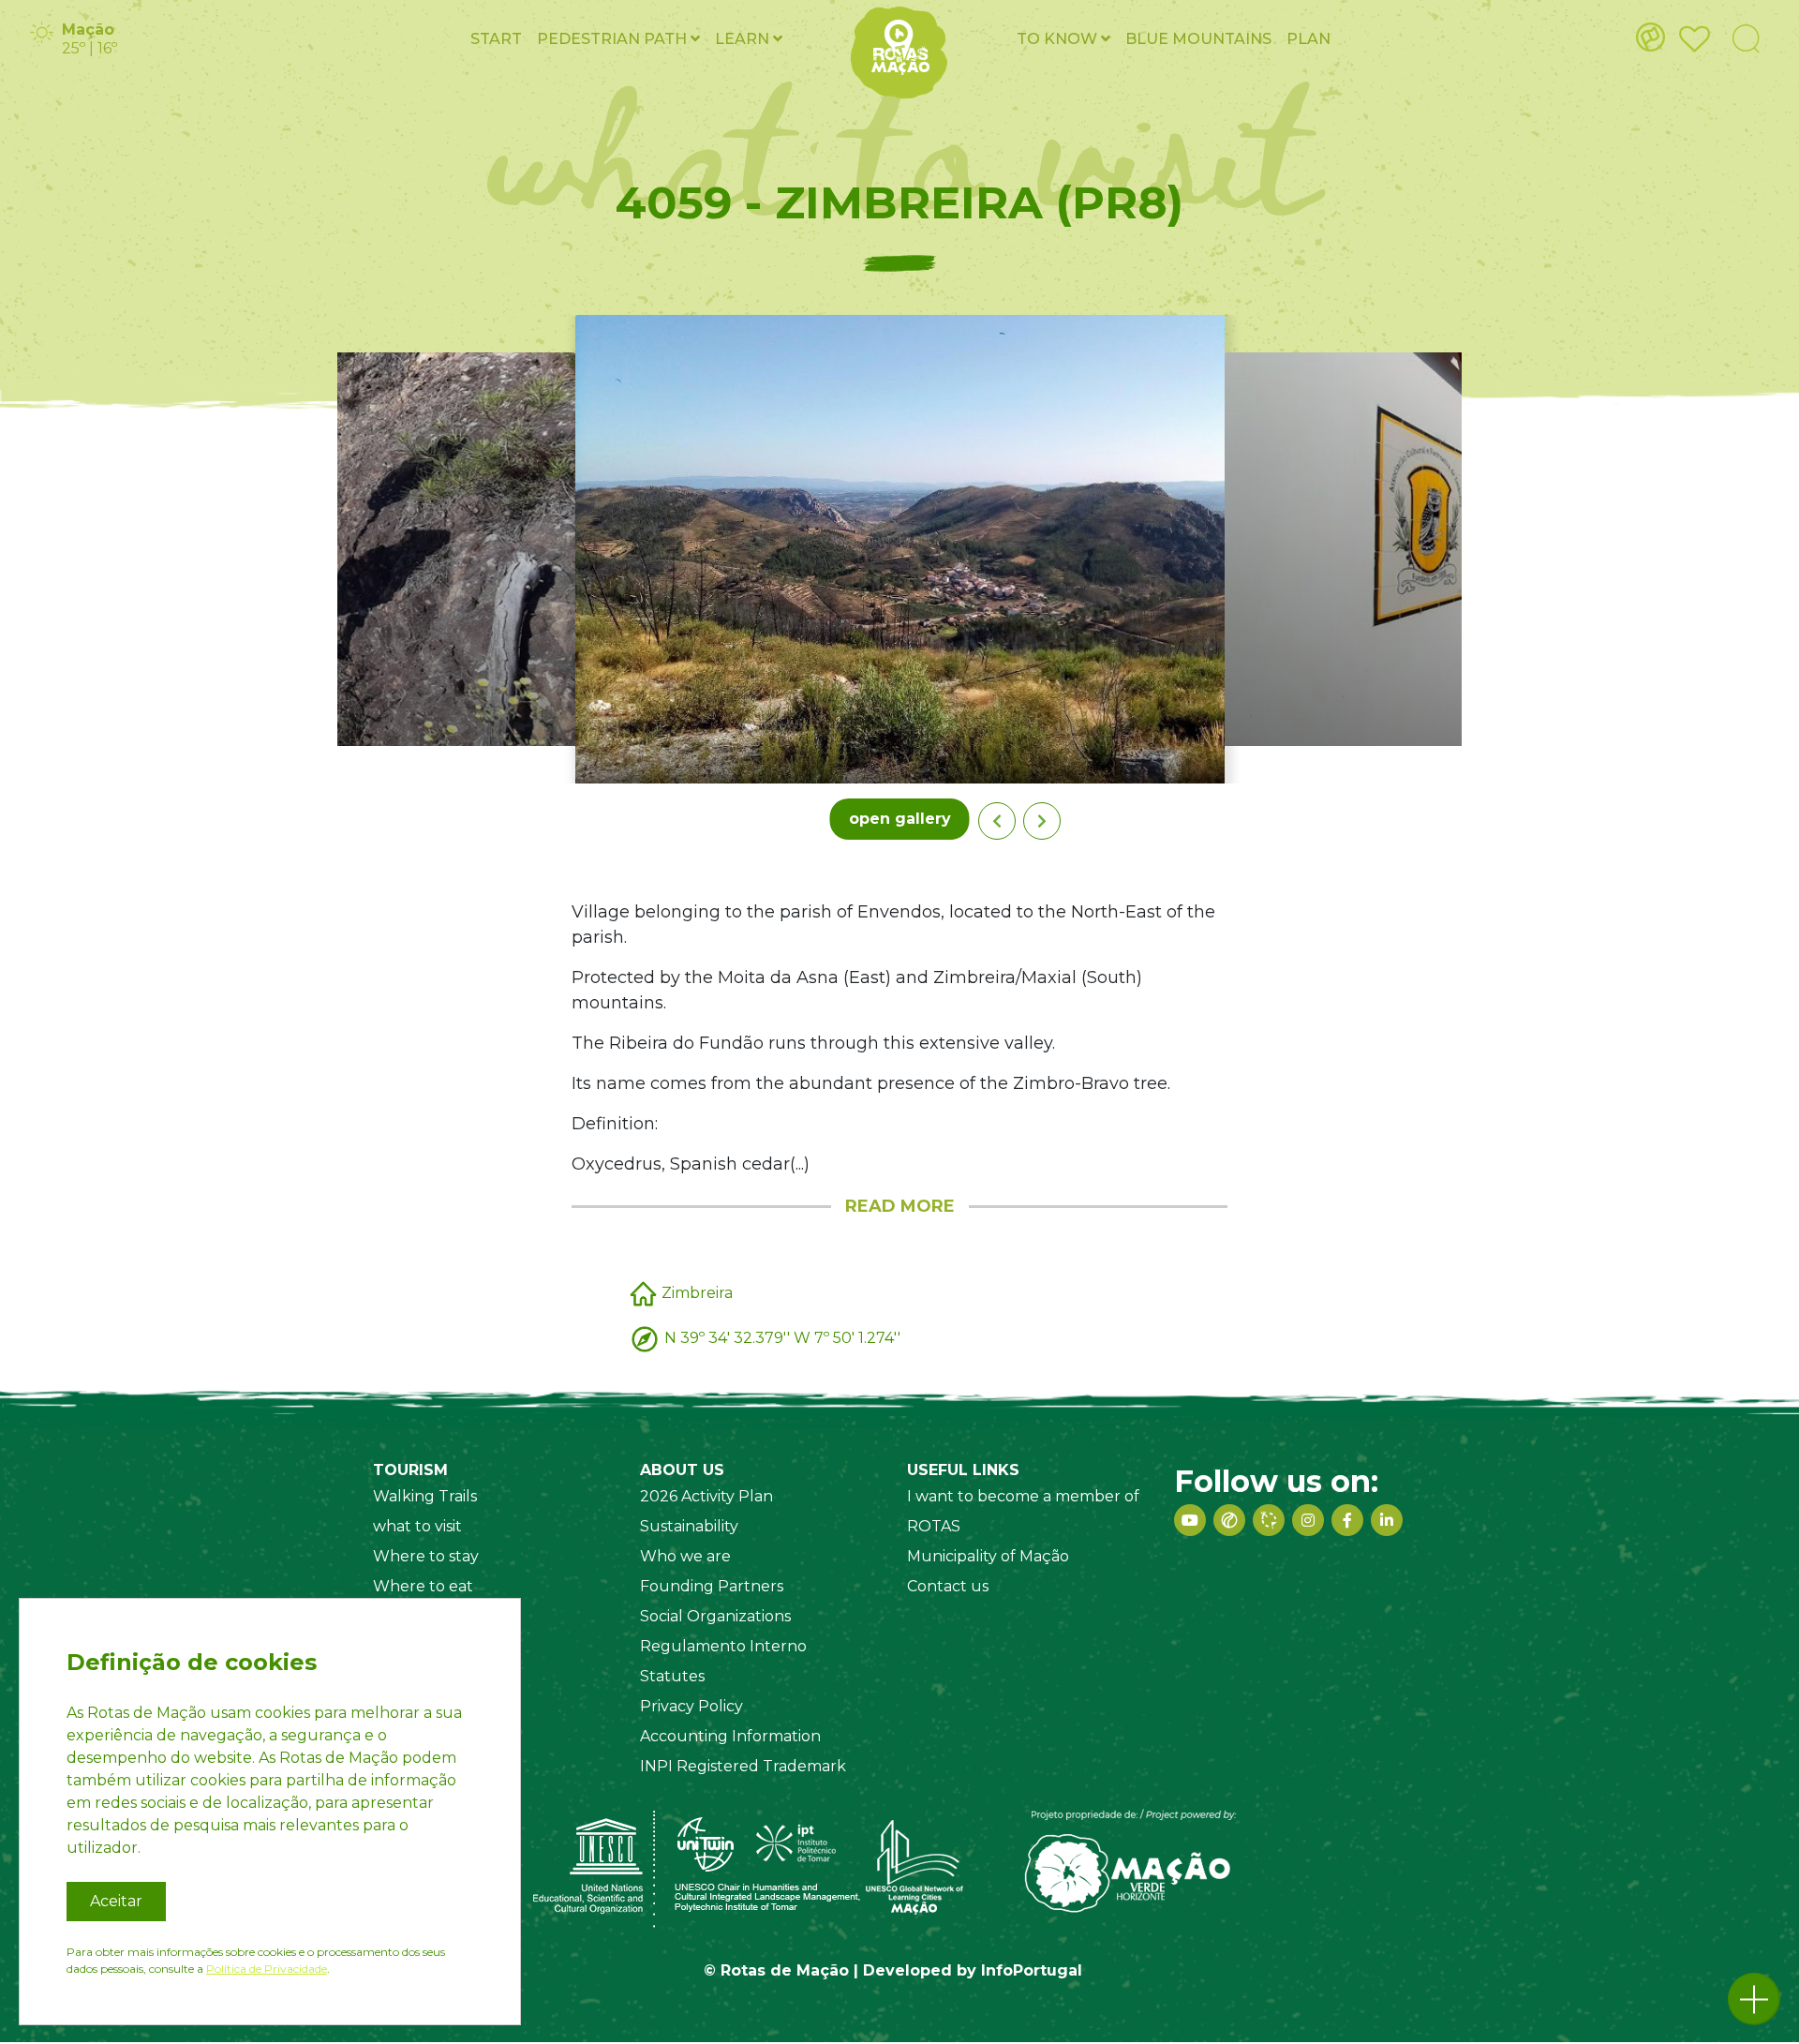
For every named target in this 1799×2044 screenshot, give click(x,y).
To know (1059, 39)
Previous (997, 821)
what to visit (417, 1526)
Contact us (948, 1586)
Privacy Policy (691, 1706)
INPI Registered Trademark (743, 1766)
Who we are (685, 1556)
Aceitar (116, 1901)
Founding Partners (712, 1586)
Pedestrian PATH (614, 39)
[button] (1754, 1999)
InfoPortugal (1032, 1970)
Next (1042, 821)
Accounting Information (730, 1736)
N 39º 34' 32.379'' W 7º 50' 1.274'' (782, 1338)
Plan (1308, 39)
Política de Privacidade (267, 1969)
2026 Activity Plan (706, 1496)
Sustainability (689, 1526)
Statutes (672, 1676)
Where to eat (423, 1586)
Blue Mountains (1198, 39)
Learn (744, 39)
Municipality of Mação (988, 1556)
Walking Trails (425, 1496)
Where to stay (426, 1556)
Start (496, 39)
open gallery (900, 819)
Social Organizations (715, 1616)
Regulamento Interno (723, 1646)
